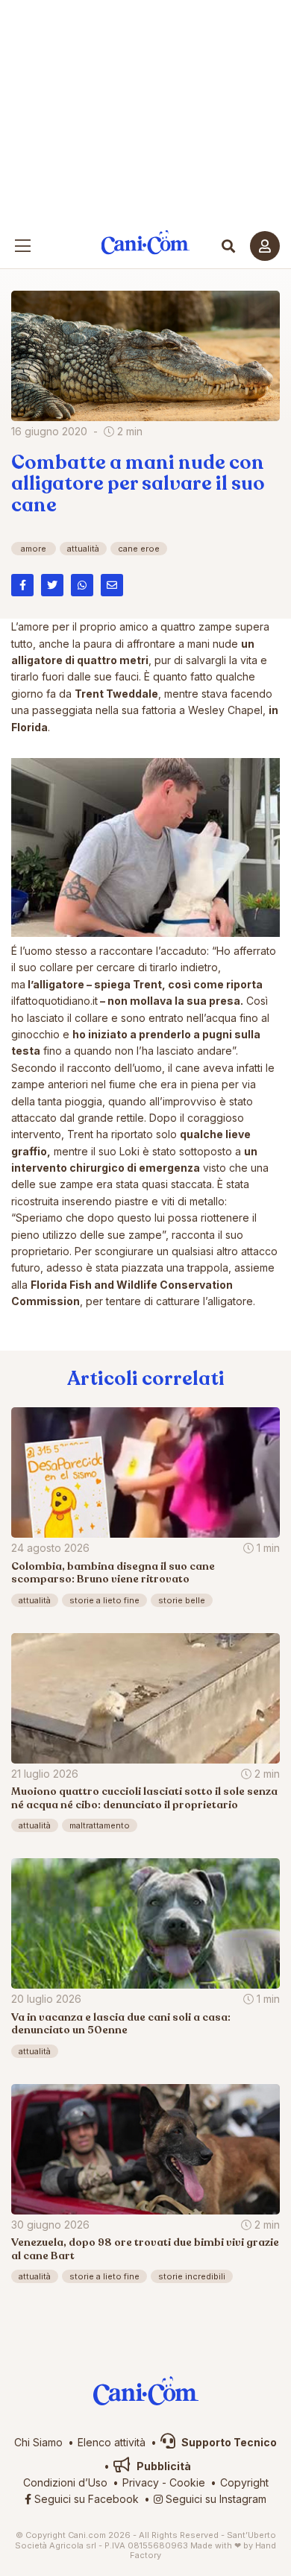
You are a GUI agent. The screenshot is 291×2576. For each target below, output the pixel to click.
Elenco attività (112, 2442)
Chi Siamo (38, 2442)
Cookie (187, 2482)
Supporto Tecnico (228, 2442)
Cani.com (146, 243)
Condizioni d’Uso (65, 2482)
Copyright (244, 2482)
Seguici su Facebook (85, 2499)
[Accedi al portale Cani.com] (265, 246)
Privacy (141, 2482)
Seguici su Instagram (215, 2499)
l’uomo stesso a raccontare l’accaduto (112, 951)
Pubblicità (163, 2466)
